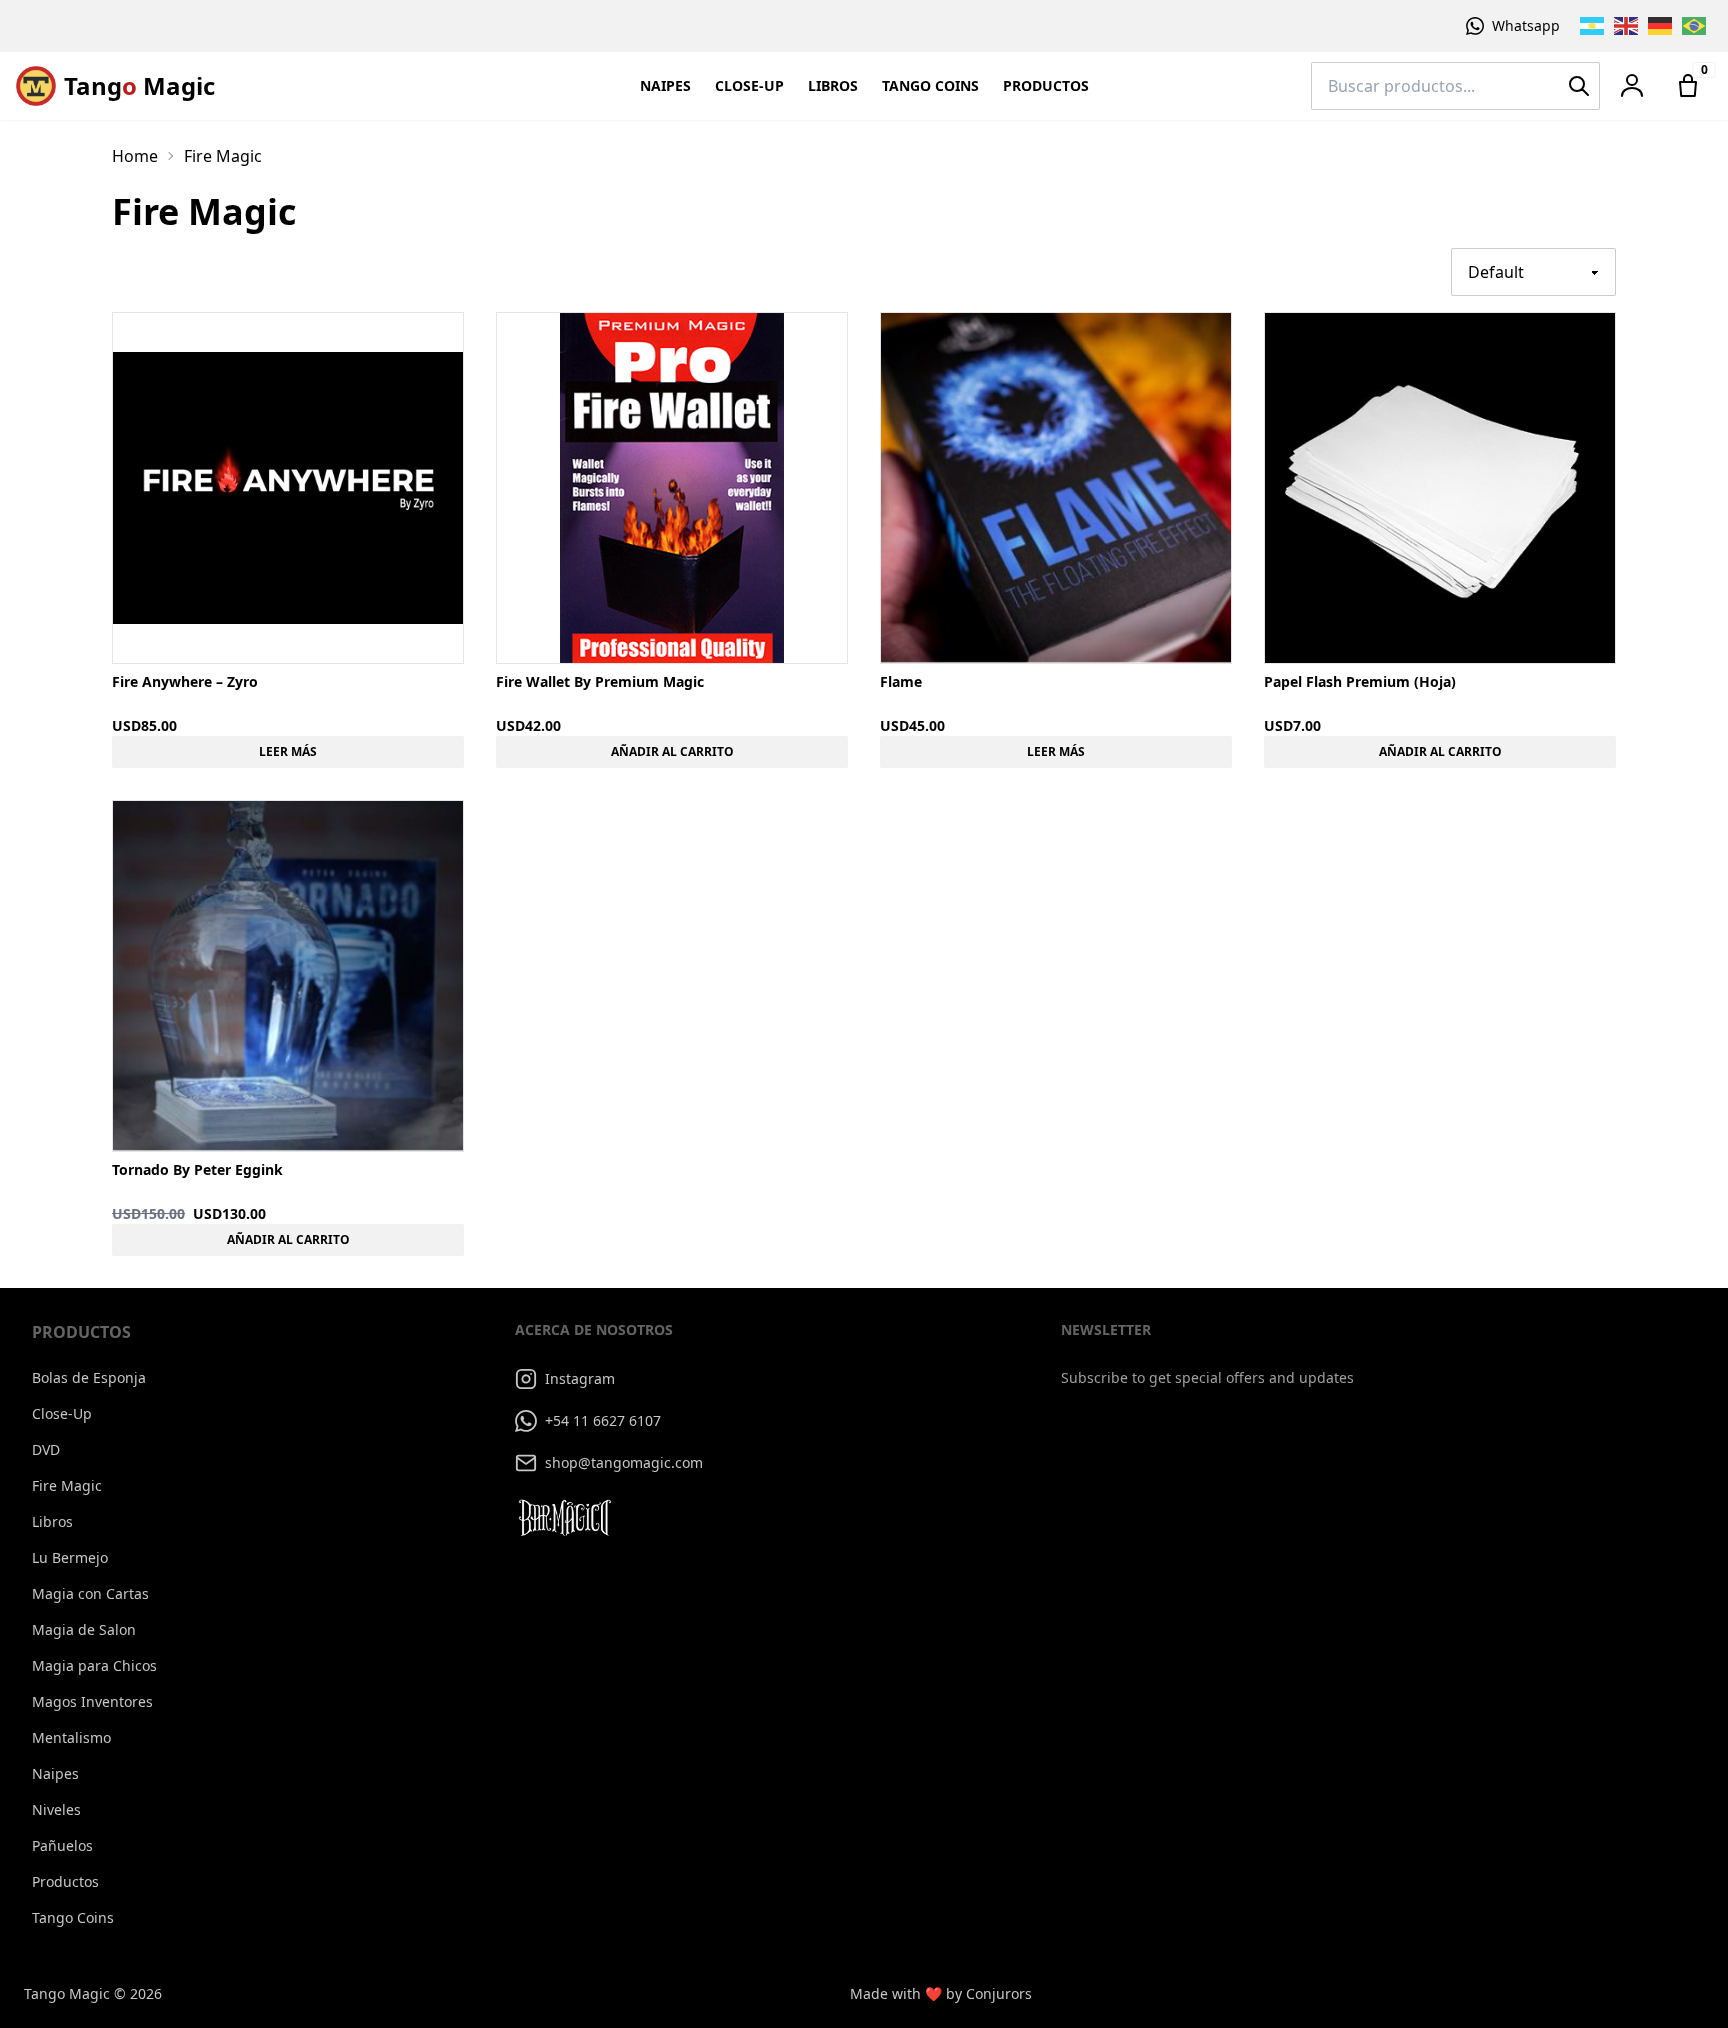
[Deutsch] (1661, 26)
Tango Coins (930, 85)
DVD (46, 1449)
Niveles (56, 1809)
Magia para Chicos (94, 1665)
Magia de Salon (84, 1629)
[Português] (1695, 26)
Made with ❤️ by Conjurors (941, 1993)
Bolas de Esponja (89, 1377)
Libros (833, 85)
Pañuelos (62, 1845)
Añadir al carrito (672, 751)
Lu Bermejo (70, 1557)
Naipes (665, 85)
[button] (1632, 86)
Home (135, 156)
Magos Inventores (92, 1701)
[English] (1627, 26)
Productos (1046, 85)
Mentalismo (71, 1737)
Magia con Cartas (90, 1593)
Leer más (288, 751)
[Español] (1593, 26)
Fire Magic (67, 1485)
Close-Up (749, 85)
